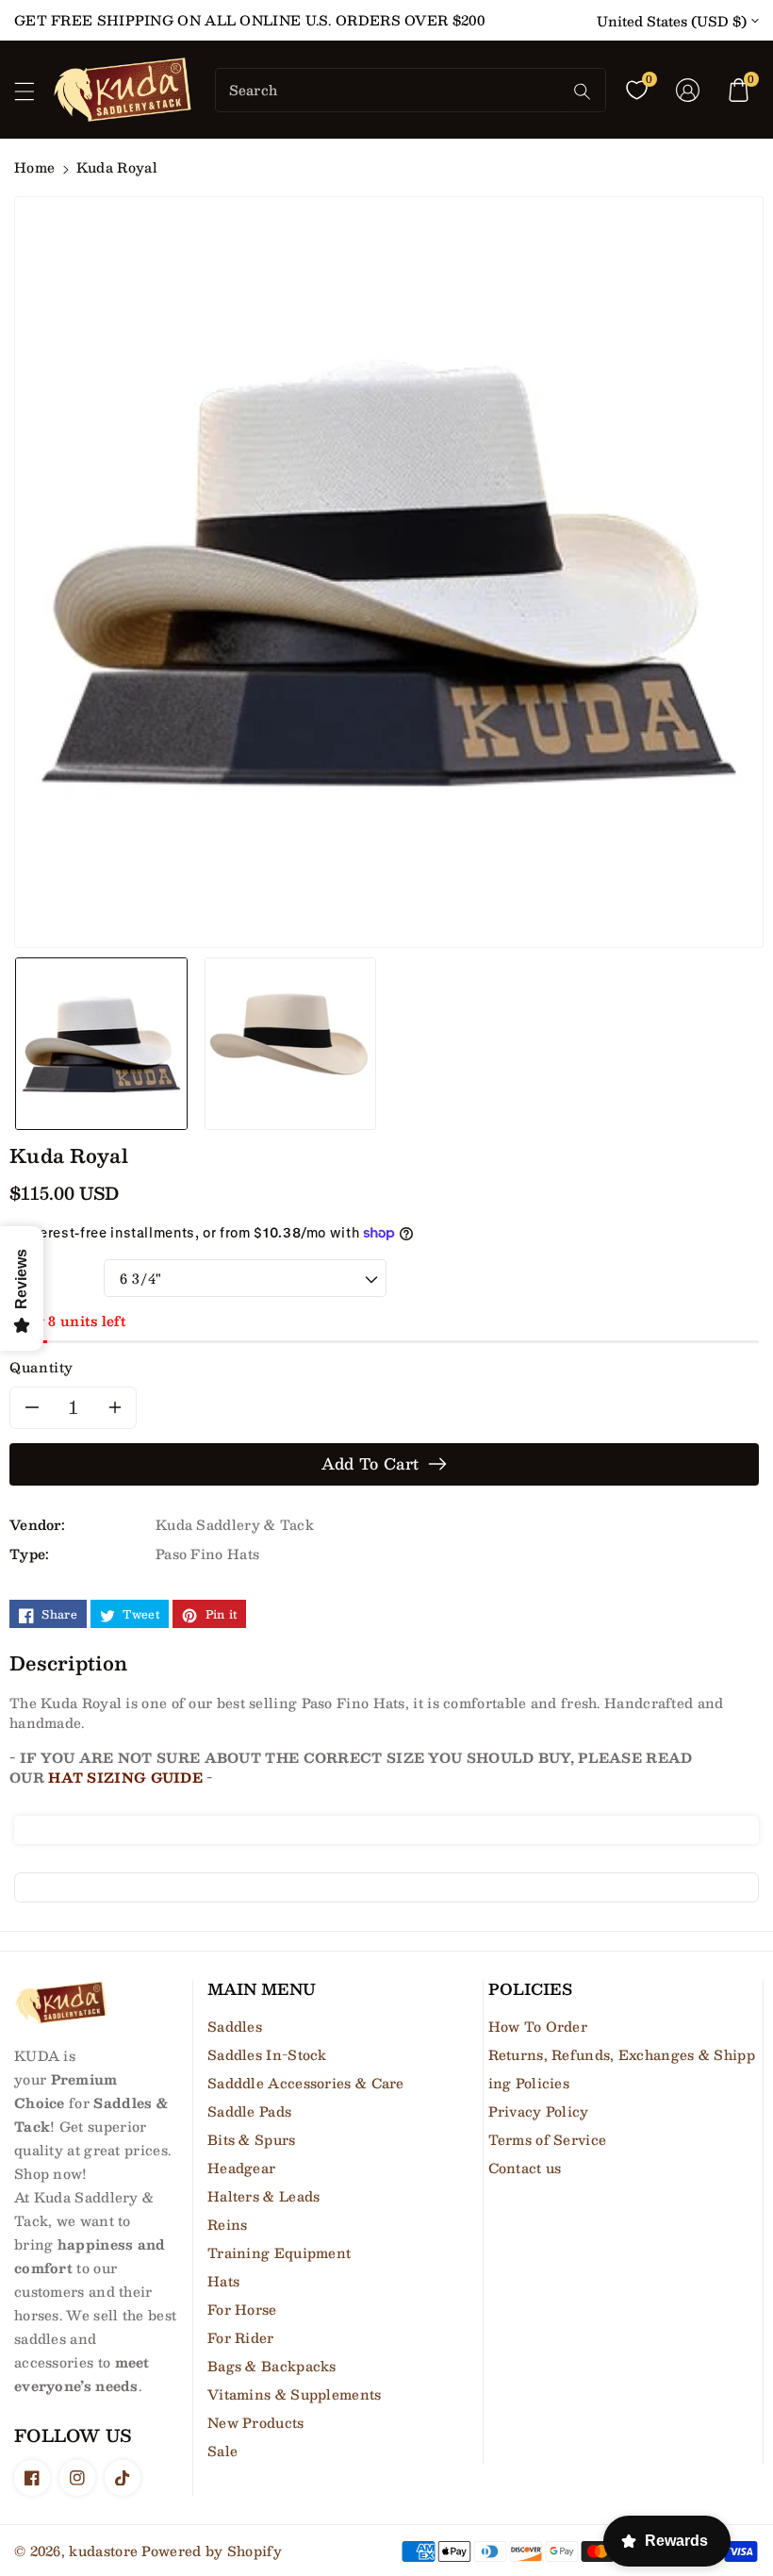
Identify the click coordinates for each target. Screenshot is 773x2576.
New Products (256, 2422)
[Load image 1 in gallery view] (101, 1043)
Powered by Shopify (211, 2551)
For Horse (242, 2309)
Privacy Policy (539, 2111)
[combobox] (391, 90)
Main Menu (262, 1989)
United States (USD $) (672, 21)
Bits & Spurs (252, 2139)
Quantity (41, 1367)
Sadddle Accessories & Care (306, 2083)
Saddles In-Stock (267, 2054)
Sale (222, 2451)
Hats (223, 2281)
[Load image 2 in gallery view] (291, 1043)
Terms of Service (548, 2139)
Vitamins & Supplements (295, 2394)
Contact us (525, 2168)
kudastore (103, 2551)
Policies (530, 1989)
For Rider (241, 2337)
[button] (33, 96)
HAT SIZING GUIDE (125, 1777)
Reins (228, 2224)
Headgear (241, 2168)
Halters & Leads (264, 2196)
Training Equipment (279, 2252)
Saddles (235, 2026)
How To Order (538, 2026)
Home (34, 167)
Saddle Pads (249, 2111)
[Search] (582, 91)
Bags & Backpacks (272, 2366)
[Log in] (687, 90)
